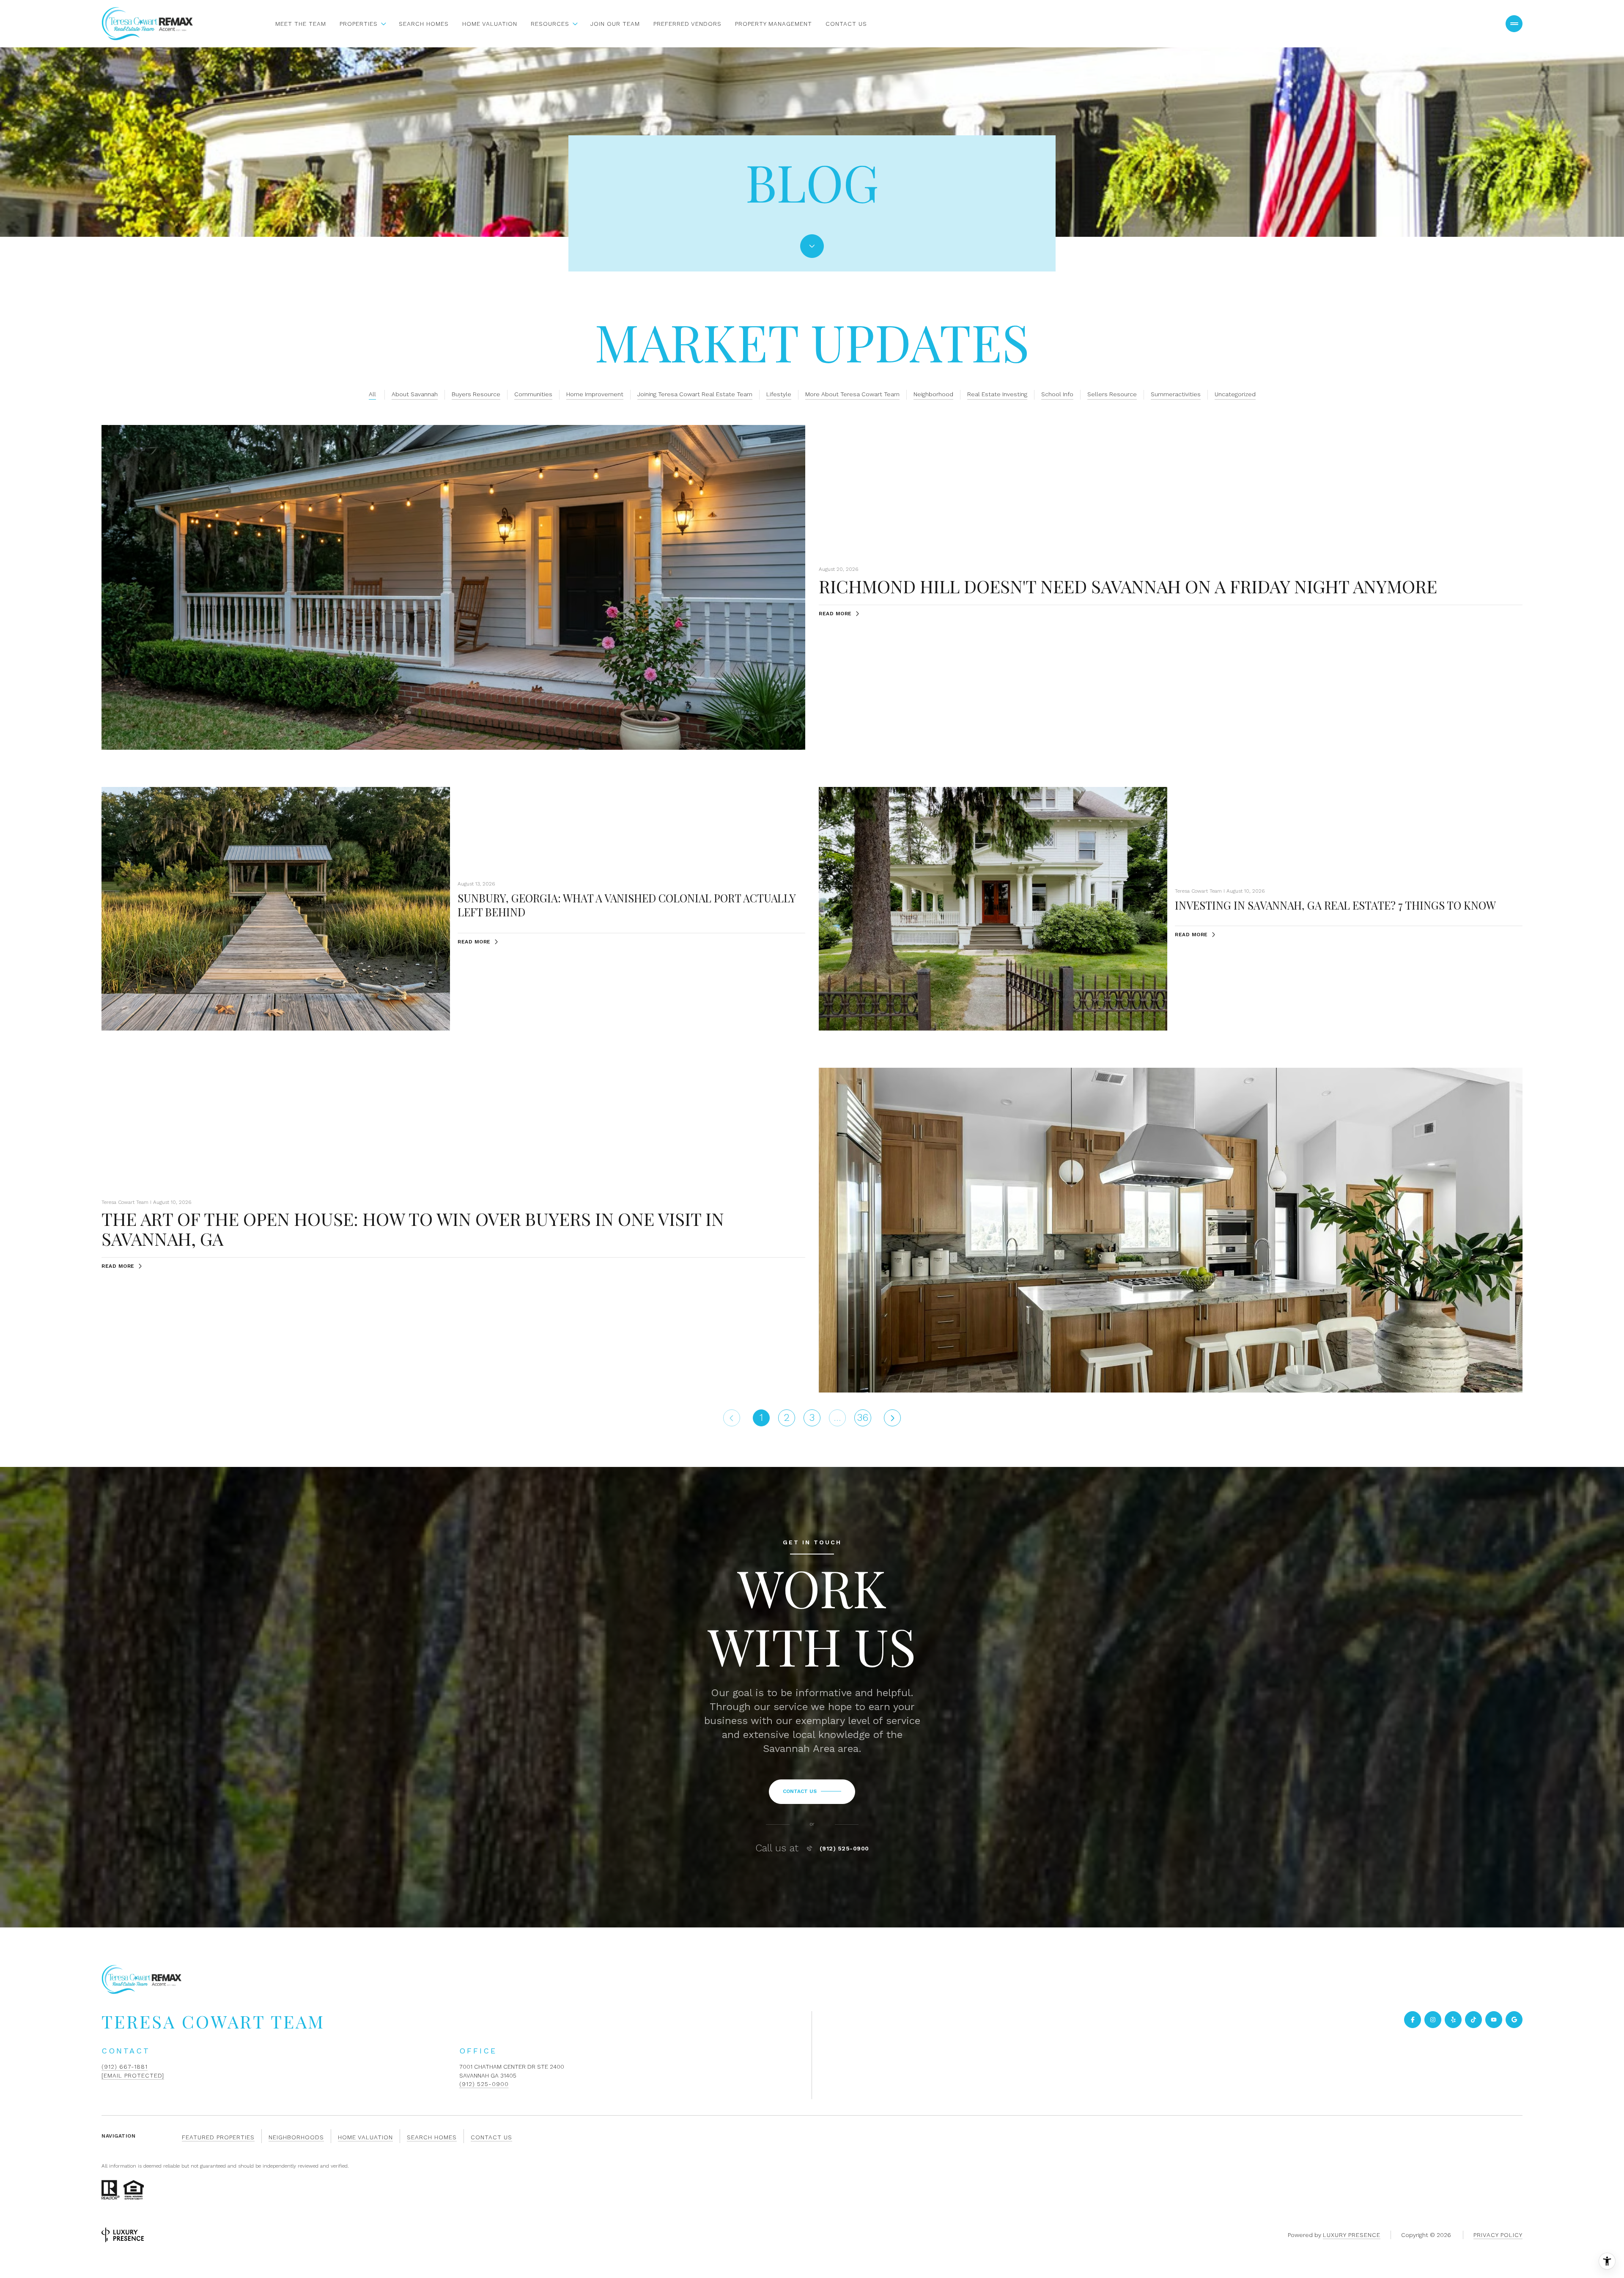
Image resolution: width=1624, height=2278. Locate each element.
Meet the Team (301, 24)
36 (863, 1417)
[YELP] (1453, 2020)
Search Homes (424, 24)
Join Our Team (615, 24)
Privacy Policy (1498, 2235)
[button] (812, 1792)
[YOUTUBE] (1494, 2020)
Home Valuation (490, 24)
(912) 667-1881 (125, 2067)
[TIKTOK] (1473, 2020)
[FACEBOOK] (1413, 2020)
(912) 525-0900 (844, 1848)
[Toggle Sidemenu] (1514, 24)
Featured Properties (218, 2137)
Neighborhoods (296, 2137)
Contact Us (846, 24)
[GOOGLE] (1514, 2020)
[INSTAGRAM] (1433, 2020)
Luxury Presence (1352, 2235)
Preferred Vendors (687, 24)
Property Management (774, 24)
